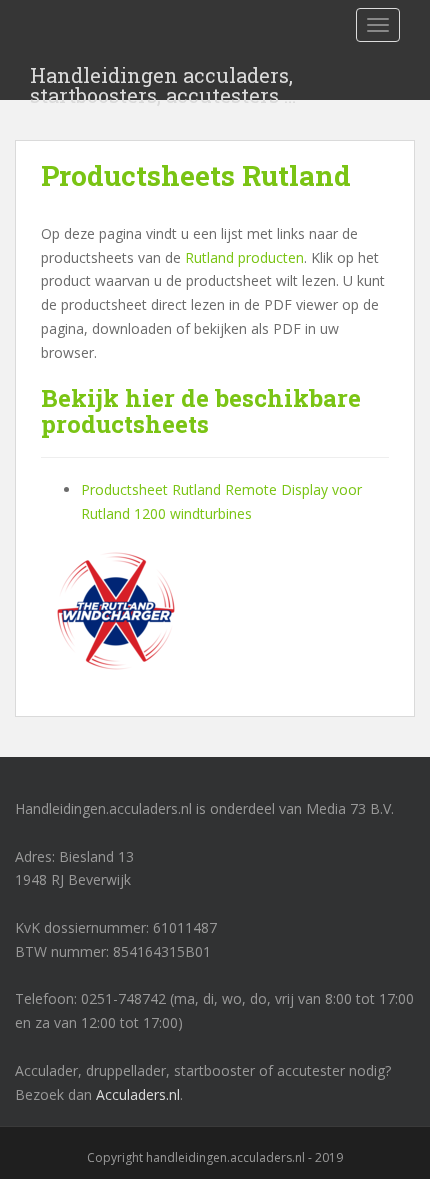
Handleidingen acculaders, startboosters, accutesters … (163, 81)
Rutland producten (244, 257)
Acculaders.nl (138, 1094)
